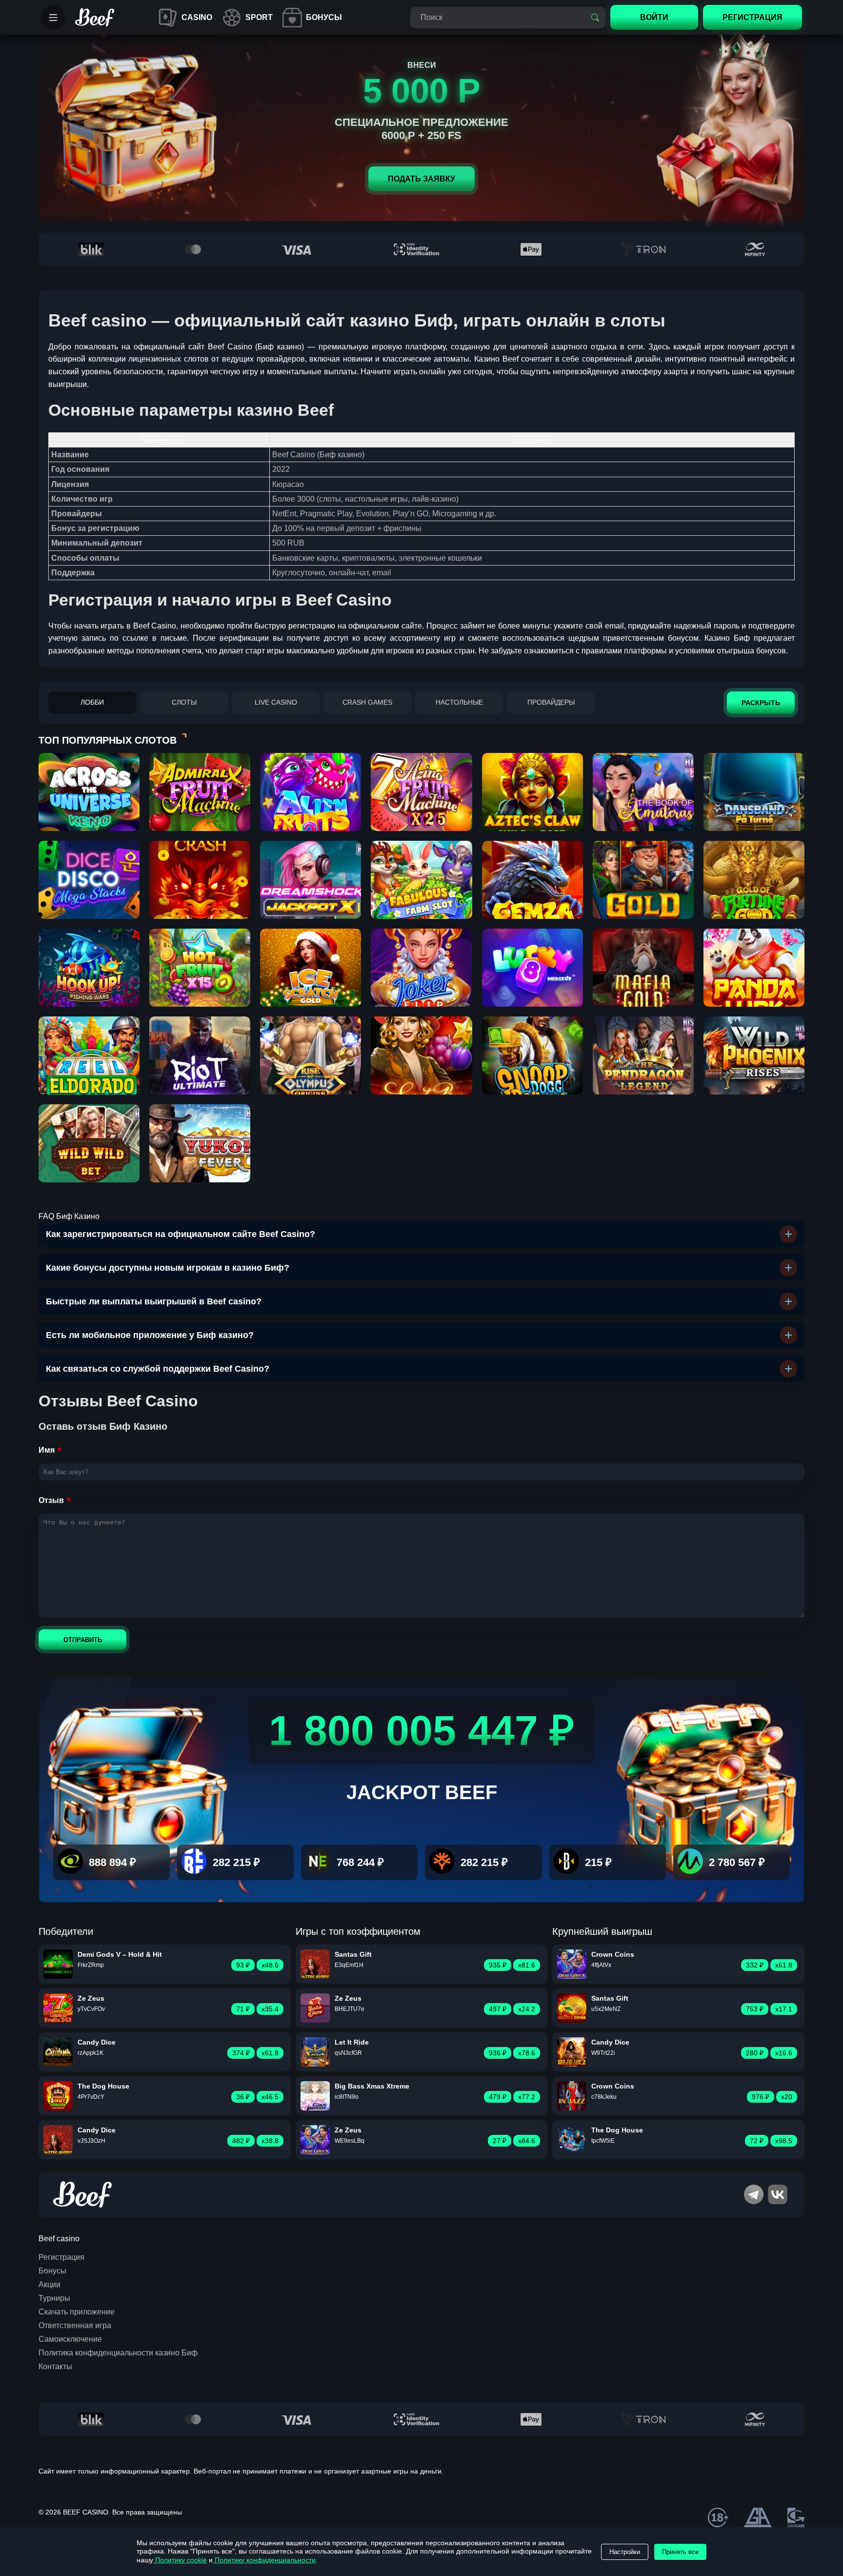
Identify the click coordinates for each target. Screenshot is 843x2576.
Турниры (54, 2298)
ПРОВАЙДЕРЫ (551, 702)
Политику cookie (180, 2560)
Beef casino (59, 2239)
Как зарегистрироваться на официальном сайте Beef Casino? (181, 1234)
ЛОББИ (92, 702)
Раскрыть (761, 703)
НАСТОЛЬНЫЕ (459, 702)
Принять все (680, 2552)
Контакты (55, 2366)
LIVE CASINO (276, 702)
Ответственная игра (75, 2325)
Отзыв (51, 1500)
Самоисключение (70, 2339)
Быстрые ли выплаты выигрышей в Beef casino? (154, 1301)
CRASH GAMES (367, 702)
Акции (50, 2284)
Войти (654, 17)
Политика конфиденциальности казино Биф (118, 2353)
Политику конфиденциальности (264, 2560)
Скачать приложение (77, 2312)
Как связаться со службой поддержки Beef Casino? (158, 1369)
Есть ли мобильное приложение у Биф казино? (150, 1335)
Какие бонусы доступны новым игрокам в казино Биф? (168, 1268)
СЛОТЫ (184, 702)
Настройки (625, 2552)
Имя (47, 1450)
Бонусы (52, 2271)
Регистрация (61, 2257)
